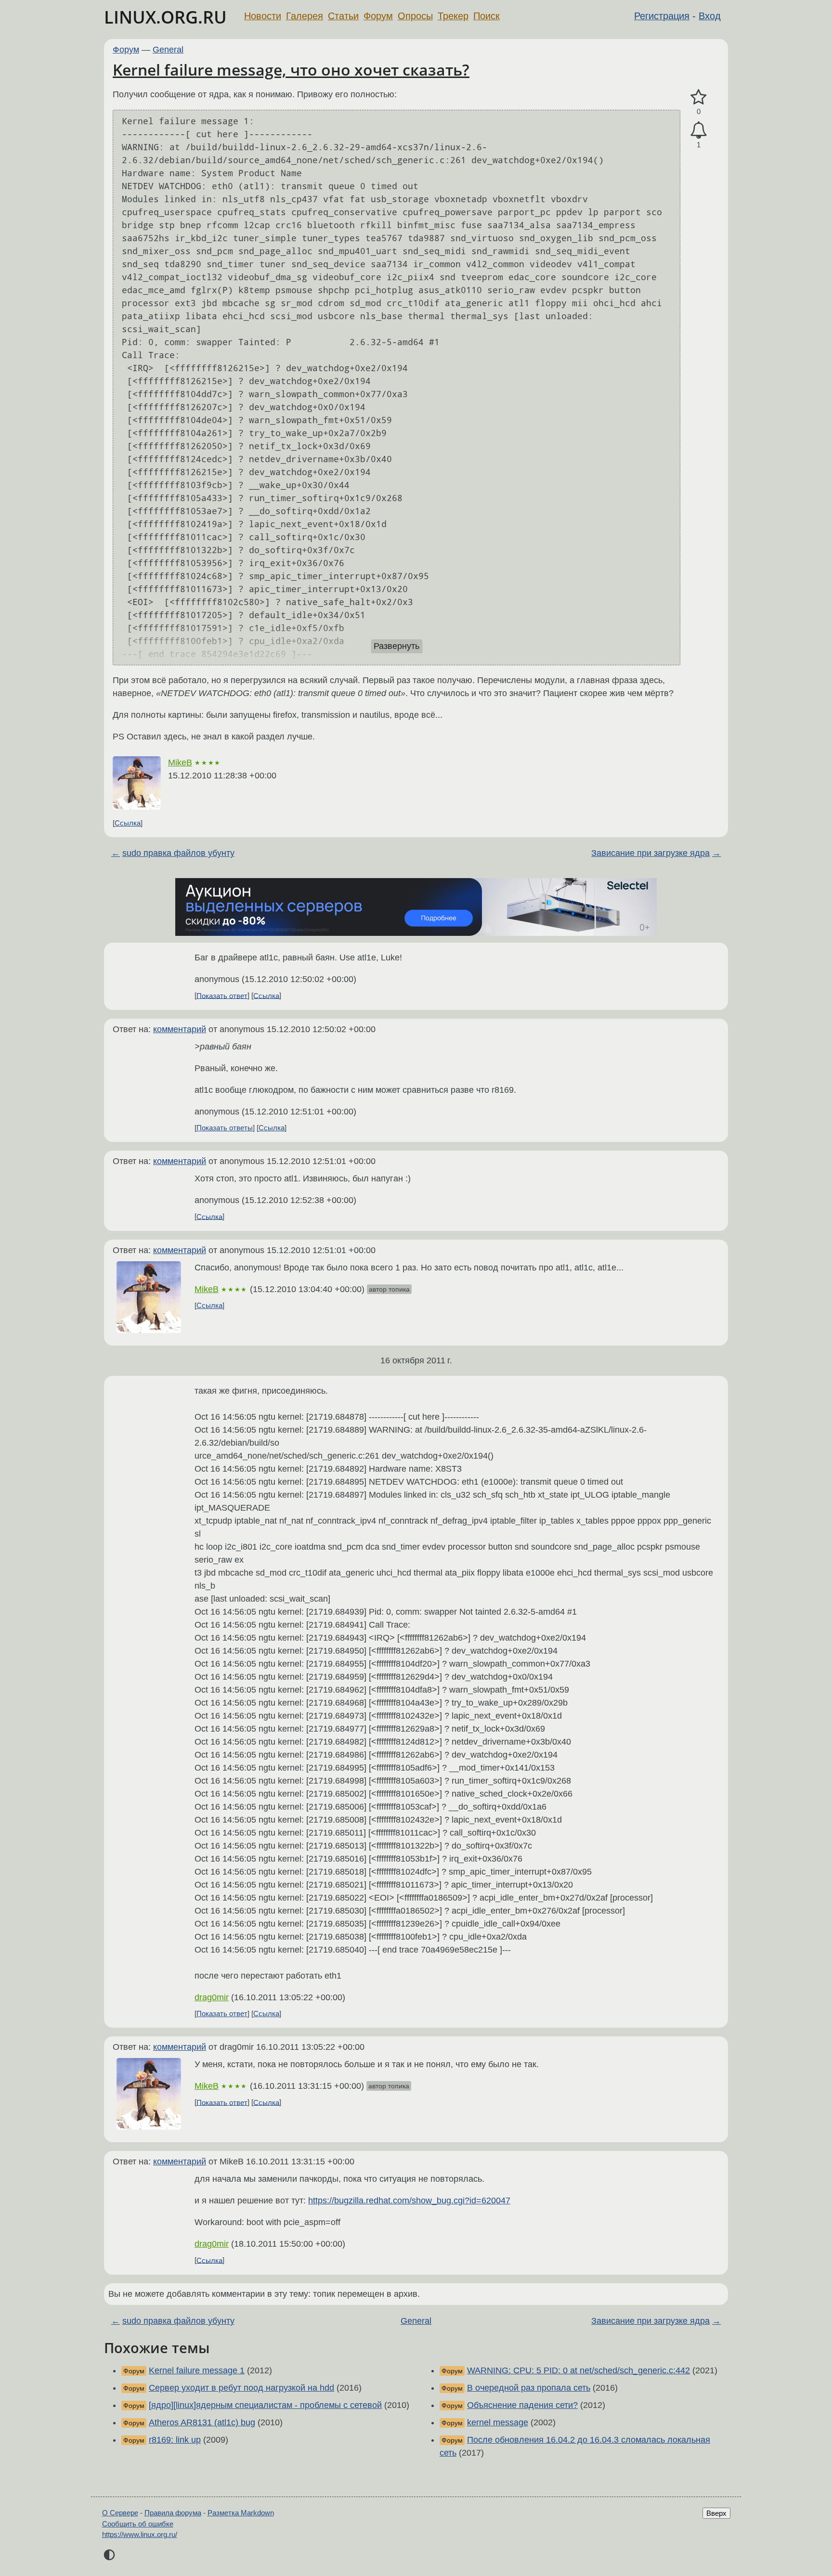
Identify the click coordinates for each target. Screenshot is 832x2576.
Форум (378, 16)
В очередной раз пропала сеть (529, 2388)
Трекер (453, 16)
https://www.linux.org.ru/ (140, 2534)
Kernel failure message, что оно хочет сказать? (291, 70)
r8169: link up (175, 2440)
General (168, 50)
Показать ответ (222, 995)
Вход (710, 16)
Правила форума (173, 2513)
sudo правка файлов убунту (178, 853)
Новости (263, 16)
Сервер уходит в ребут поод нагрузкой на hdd (241, 2388)
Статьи (343, 16)
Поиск (487, 16)
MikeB (180, 763)
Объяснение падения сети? (522, 2405)
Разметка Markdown (241, 2513)
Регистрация (662, 16)
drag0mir (212, 1997)
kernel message (498, 2422)
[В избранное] (699, 97)
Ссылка (128, 823)
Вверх (716, 2513)
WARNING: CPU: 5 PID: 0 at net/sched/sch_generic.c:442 (578, 2370)
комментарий (180, 1029)
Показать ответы (225, 1128)
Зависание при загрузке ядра (650, 853)
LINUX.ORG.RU (165, 17)
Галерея (305, 16)
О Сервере (120, 2513)
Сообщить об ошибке (138, 2524)
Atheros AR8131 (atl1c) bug (202, 2422)
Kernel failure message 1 (197, 2370)
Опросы (415, 16)
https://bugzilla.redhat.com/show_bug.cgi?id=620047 (409, 2201)
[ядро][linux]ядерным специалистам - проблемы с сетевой (265, 2405)
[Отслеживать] (699, 130)
